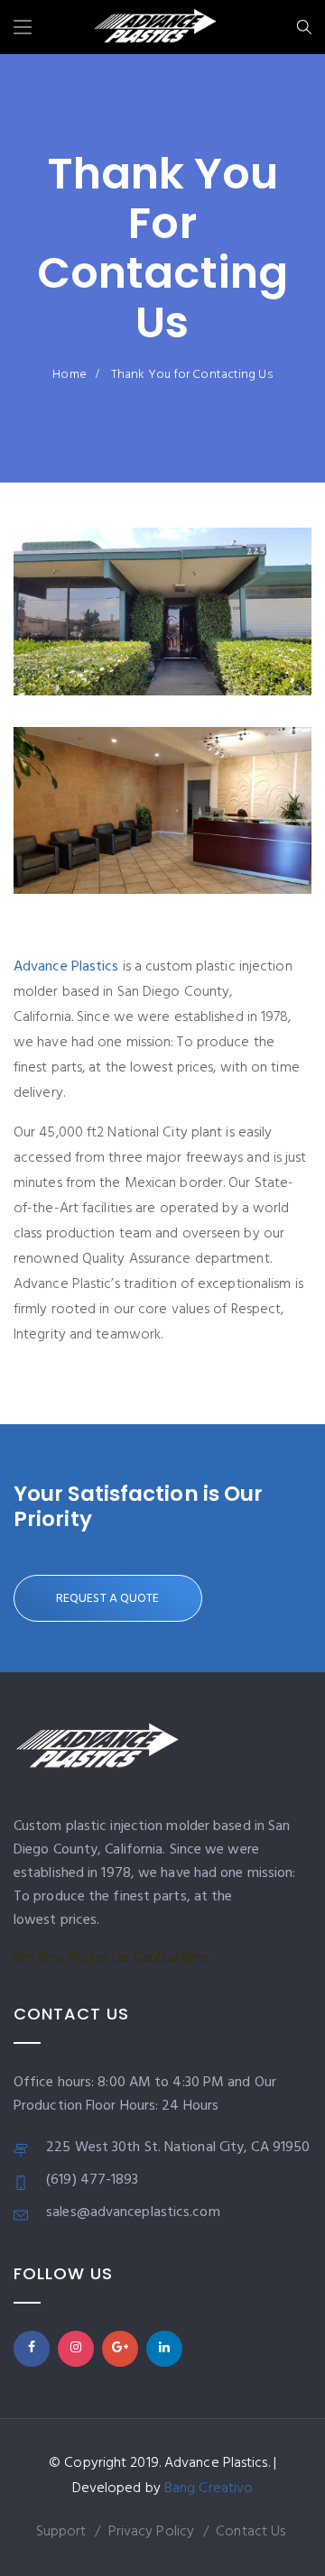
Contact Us (251, 2532)
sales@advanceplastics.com (133, 2213)
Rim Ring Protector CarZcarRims (111, 1958)
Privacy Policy (151, 2532)
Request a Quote (108, 1599)
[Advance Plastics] (156, 30)
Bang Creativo (209, 2489)
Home (69, 375)
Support (61, 2532)
